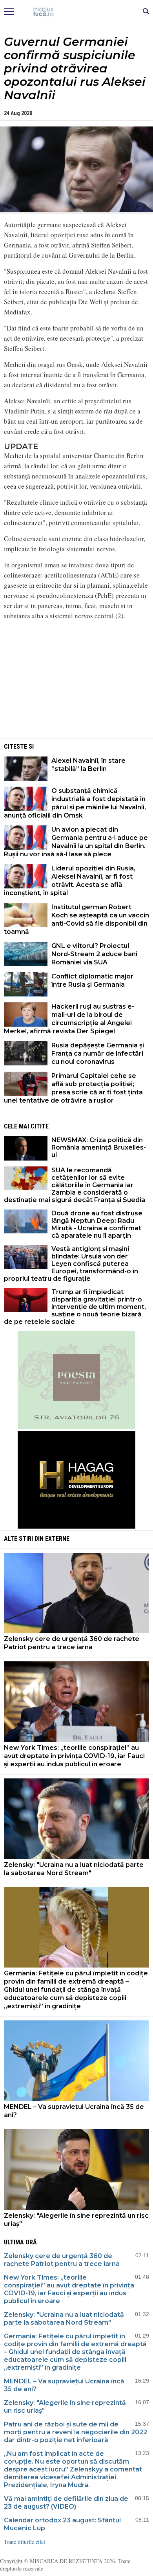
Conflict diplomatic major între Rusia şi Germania (92, 980)
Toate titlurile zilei (25, 2542)
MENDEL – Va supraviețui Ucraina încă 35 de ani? (74, 2111)
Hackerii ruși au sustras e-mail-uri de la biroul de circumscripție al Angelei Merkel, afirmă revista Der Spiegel (69, 1019)
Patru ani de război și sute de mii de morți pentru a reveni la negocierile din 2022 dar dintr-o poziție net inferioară (76, 2432)
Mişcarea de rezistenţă (77, 12)
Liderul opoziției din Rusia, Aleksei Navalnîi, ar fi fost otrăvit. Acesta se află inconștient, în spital (70, 881)
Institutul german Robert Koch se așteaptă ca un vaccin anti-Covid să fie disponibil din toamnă (76, 919)
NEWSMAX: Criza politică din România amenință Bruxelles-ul (99, 1147)
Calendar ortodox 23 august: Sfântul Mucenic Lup (62, 2524)
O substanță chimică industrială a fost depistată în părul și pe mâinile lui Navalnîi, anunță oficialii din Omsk (75, 803)
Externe (57, 1539)
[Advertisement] (76, 682)
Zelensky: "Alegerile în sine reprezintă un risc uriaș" (76, 2220)
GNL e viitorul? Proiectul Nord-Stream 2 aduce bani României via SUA (94, 954)
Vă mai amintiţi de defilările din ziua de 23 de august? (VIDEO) (66, 2503)
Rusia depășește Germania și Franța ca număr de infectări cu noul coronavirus (98, 1053)
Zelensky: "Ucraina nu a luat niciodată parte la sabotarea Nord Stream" (74, 1869)
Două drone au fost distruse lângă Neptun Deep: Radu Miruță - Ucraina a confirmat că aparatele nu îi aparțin (97, 1224)
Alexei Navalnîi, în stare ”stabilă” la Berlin (88, 765)
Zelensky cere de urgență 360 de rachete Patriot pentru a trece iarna (72, 1643)
